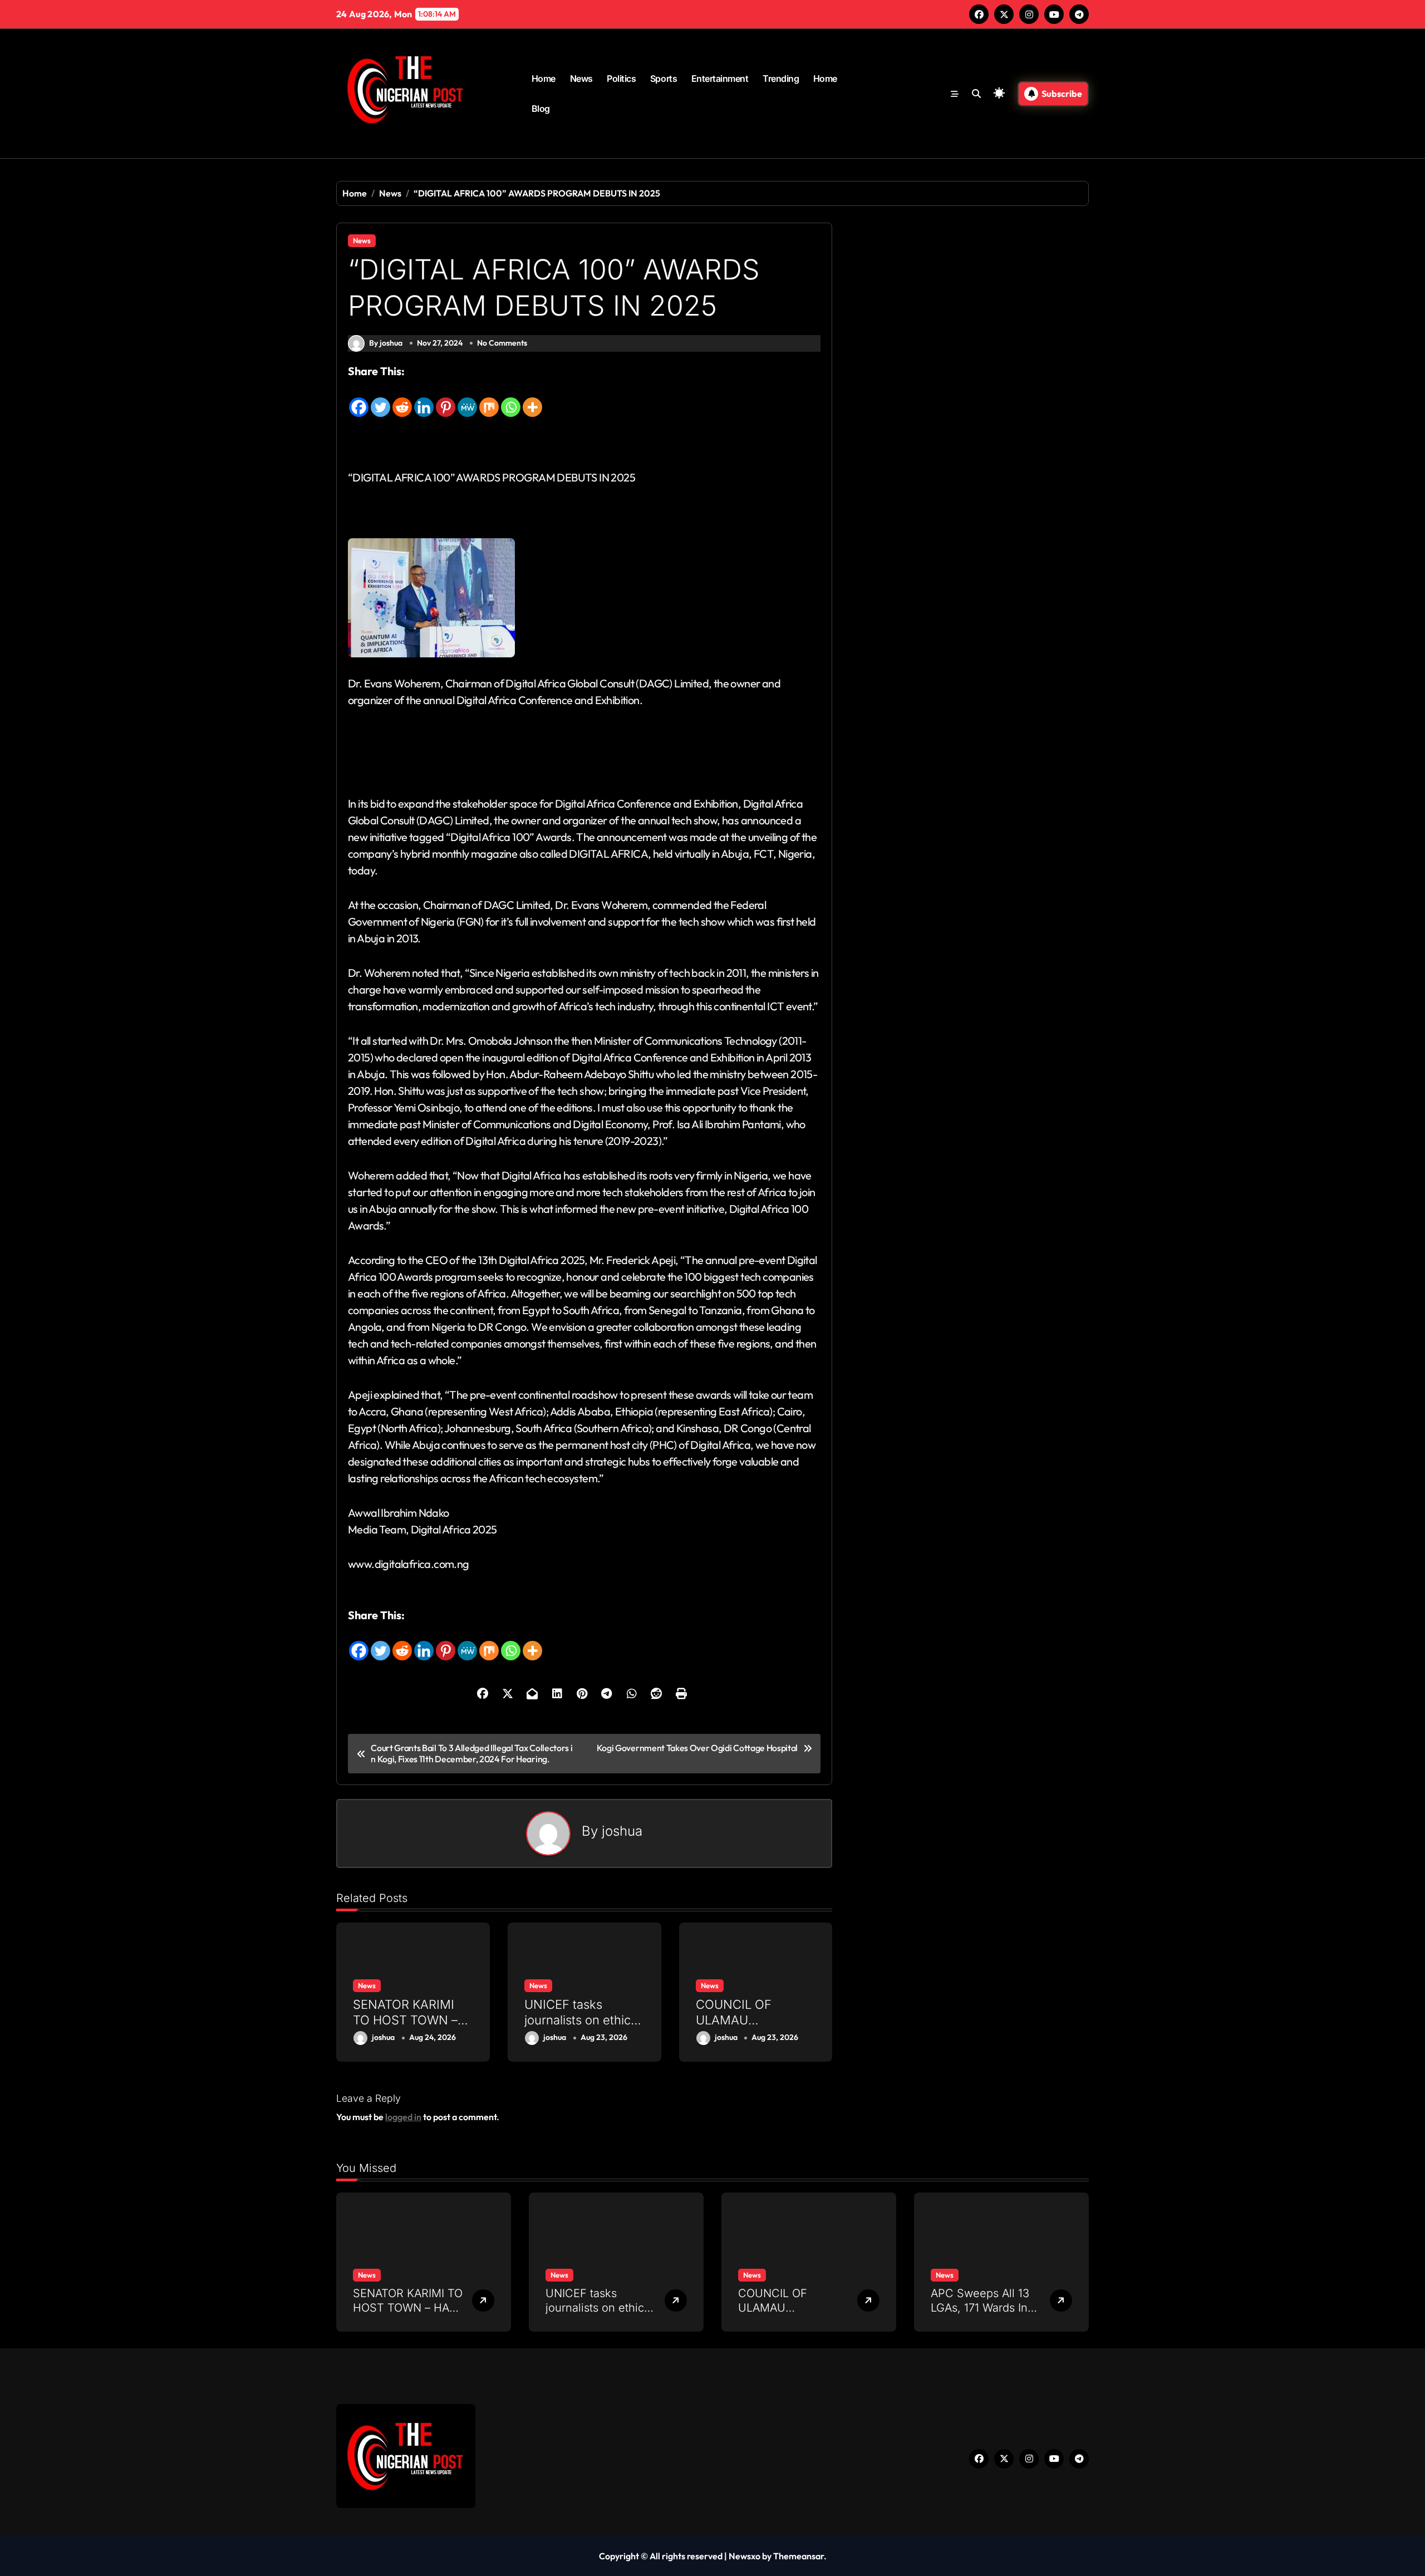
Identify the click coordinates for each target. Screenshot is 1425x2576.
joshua (622, 1831)
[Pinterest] (446, 399)
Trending (781, 78)
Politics (621, 78)
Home (544, 78)
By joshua (386, 343)
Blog (541, 109)
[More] (532, 399)
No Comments (502, 343)
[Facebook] (359, 399)
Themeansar (799, 2556)
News (581, 78)
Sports (664, 78)
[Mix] (489, 399)
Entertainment (720, 78)
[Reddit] (402, 399)
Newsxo (745, 2556)
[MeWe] (467, 399)
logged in (403, 2117)
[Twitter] (380, 399)
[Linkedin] (424, 399)
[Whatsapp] (511, 399)
